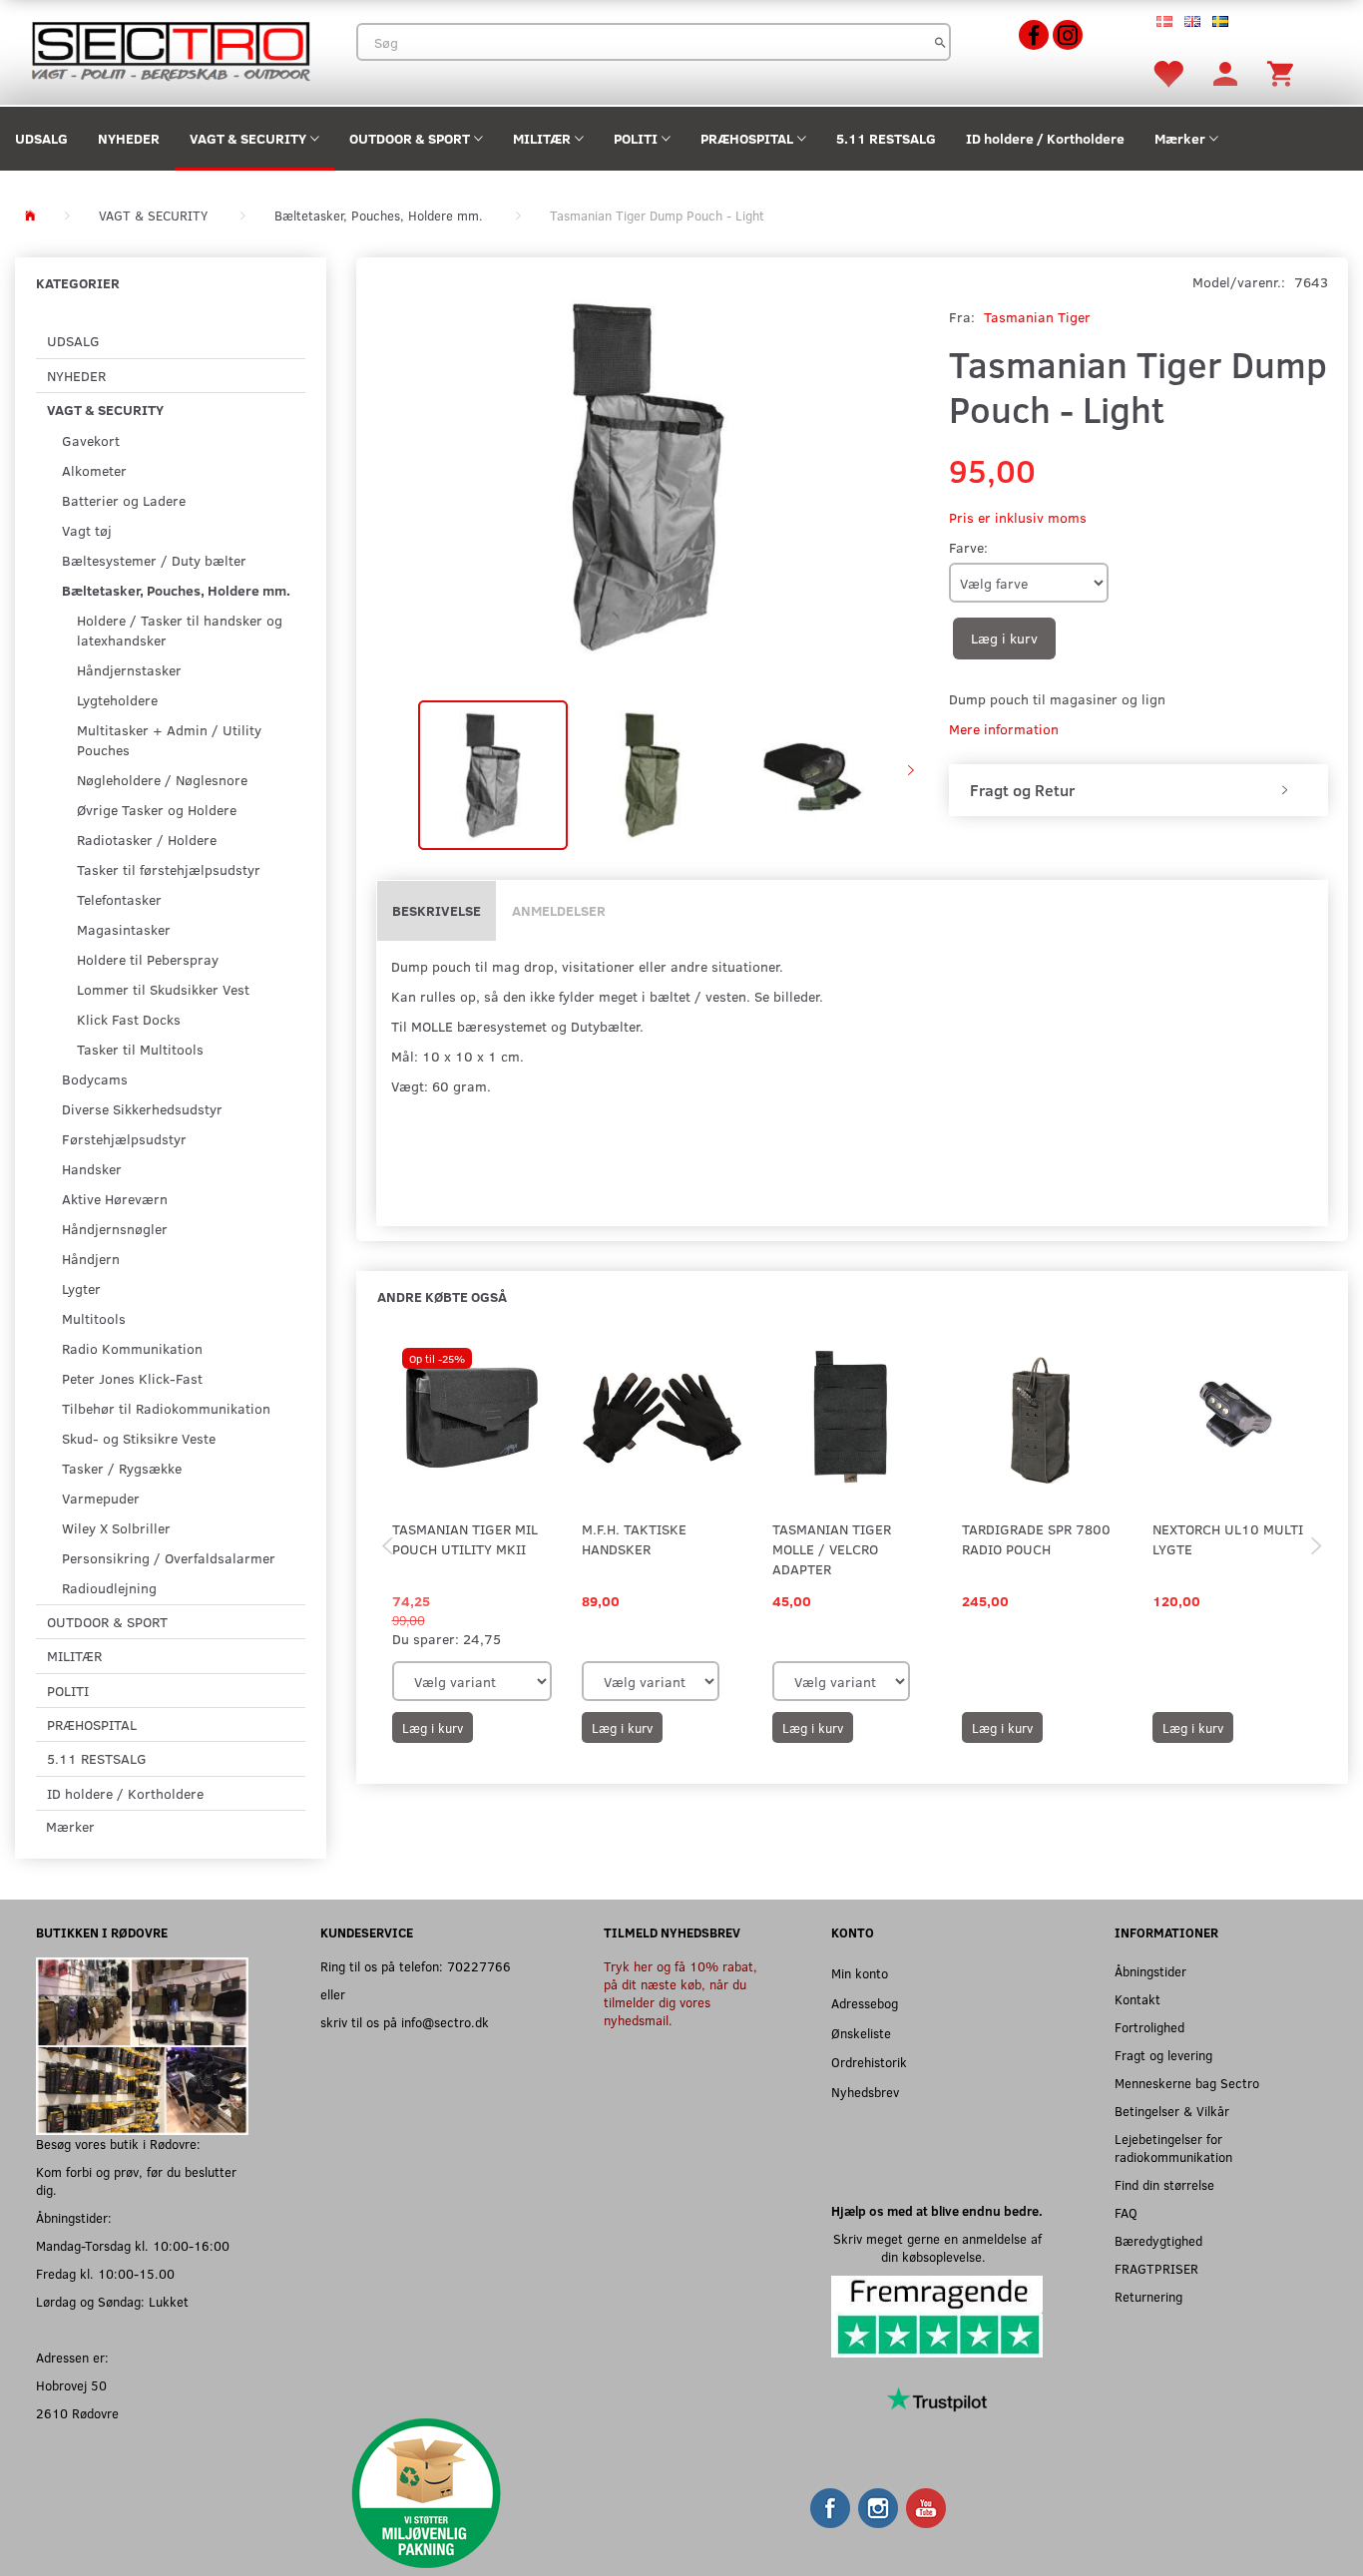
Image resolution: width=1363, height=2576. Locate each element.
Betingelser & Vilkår (1172, 2111)
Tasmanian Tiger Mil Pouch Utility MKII (465, 1539)
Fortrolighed (1149, 2027)
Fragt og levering (1163, 2055)
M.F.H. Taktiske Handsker (634, 1539)
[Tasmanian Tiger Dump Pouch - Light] (648, 476)
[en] (1192, 20)
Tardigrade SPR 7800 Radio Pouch (1036, 1539)
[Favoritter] (1167, 72)
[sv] (1220, 20)
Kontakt (1137, 1999)
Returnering (1148, 2296)
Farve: (968, 547)
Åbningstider (1150, 1971)
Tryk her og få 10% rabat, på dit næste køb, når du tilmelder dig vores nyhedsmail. (681, 1993)
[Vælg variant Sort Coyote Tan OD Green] (841, 1681)
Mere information (1004, 729)
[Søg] (940, 42)
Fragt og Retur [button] (1022, 790)
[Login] (1225, 72)
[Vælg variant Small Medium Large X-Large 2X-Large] (651, 1681)
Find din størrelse (1164, 2184)
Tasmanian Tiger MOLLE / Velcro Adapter (832, 1549)
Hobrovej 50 (71, 2385)
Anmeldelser (559, 910)
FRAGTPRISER (1156, 2268)
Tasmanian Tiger (1037, 317)
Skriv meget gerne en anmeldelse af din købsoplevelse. (937, 2247)
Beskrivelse (437, 910)
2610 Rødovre (77, 2413)
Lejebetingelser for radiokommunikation (1173, 2147)
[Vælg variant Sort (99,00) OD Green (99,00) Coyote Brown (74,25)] (472, 1681)
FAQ (1126, 2212)
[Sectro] (170, 49)
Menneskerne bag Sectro (1187, 2083)
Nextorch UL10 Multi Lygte (1228, 1539)
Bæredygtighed (1158, 2240)
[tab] (1138, 790)
